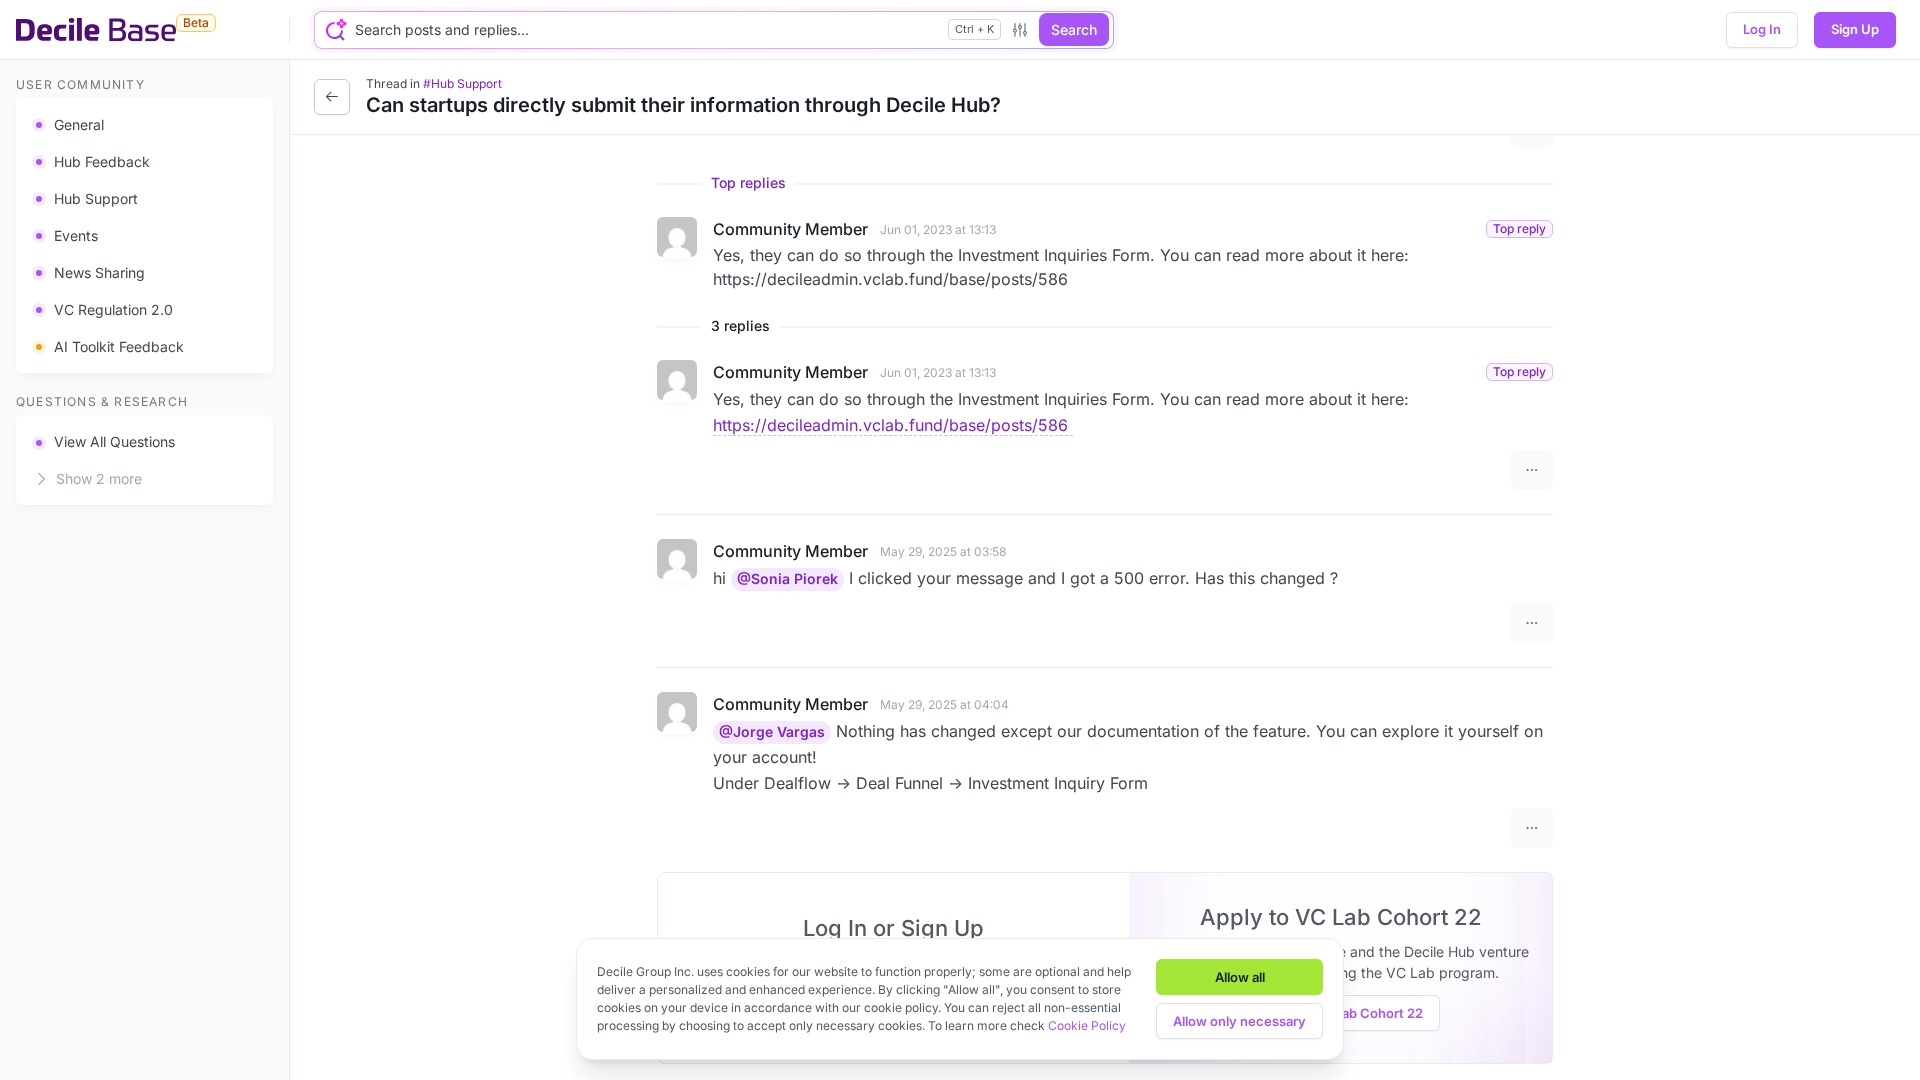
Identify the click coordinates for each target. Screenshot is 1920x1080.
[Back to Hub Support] (332, 97)
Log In (1762, 29)
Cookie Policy (1087, 1025)
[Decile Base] (96, 30)
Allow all (1240, 977)
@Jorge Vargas (772, 731)
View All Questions (114, 441)
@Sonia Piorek (787, 578)
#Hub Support (462, 83)
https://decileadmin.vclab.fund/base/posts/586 (893, 425)
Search (1074, 29)
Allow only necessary (1239, 1021)
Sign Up (1855, 29)
